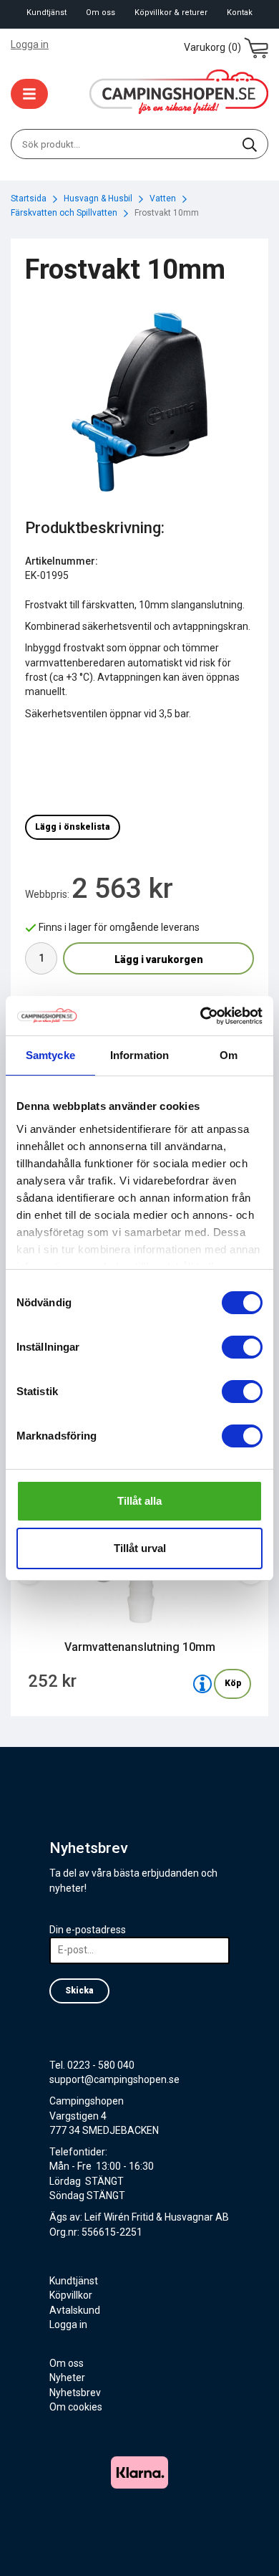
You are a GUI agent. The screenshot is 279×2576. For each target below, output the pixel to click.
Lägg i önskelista (73, 827)
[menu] (29, 94)
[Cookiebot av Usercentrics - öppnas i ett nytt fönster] (201, 1016)
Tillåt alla (139, 1501)
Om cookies (76, 2407)
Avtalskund (75, 2310)
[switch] (242, 1347)
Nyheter (67, 2378)
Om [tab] (229, 1055)
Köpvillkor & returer (171, 13)
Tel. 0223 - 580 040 (92, 2065)
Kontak (240, 13)
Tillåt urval (140, 1548)
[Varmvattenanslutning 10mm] (202, 1684)
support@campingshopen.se (114, 2079)
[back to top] (249, 2546)
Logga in (30, 44)
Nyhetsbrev (75, 2393)
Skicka (79, 1991)
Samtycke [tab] (50, 1055)
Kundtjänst (46, 13)
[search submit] (250, 144)
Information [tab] (139, 1055)
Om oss (101, 13)
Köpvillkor (71, 2295)
